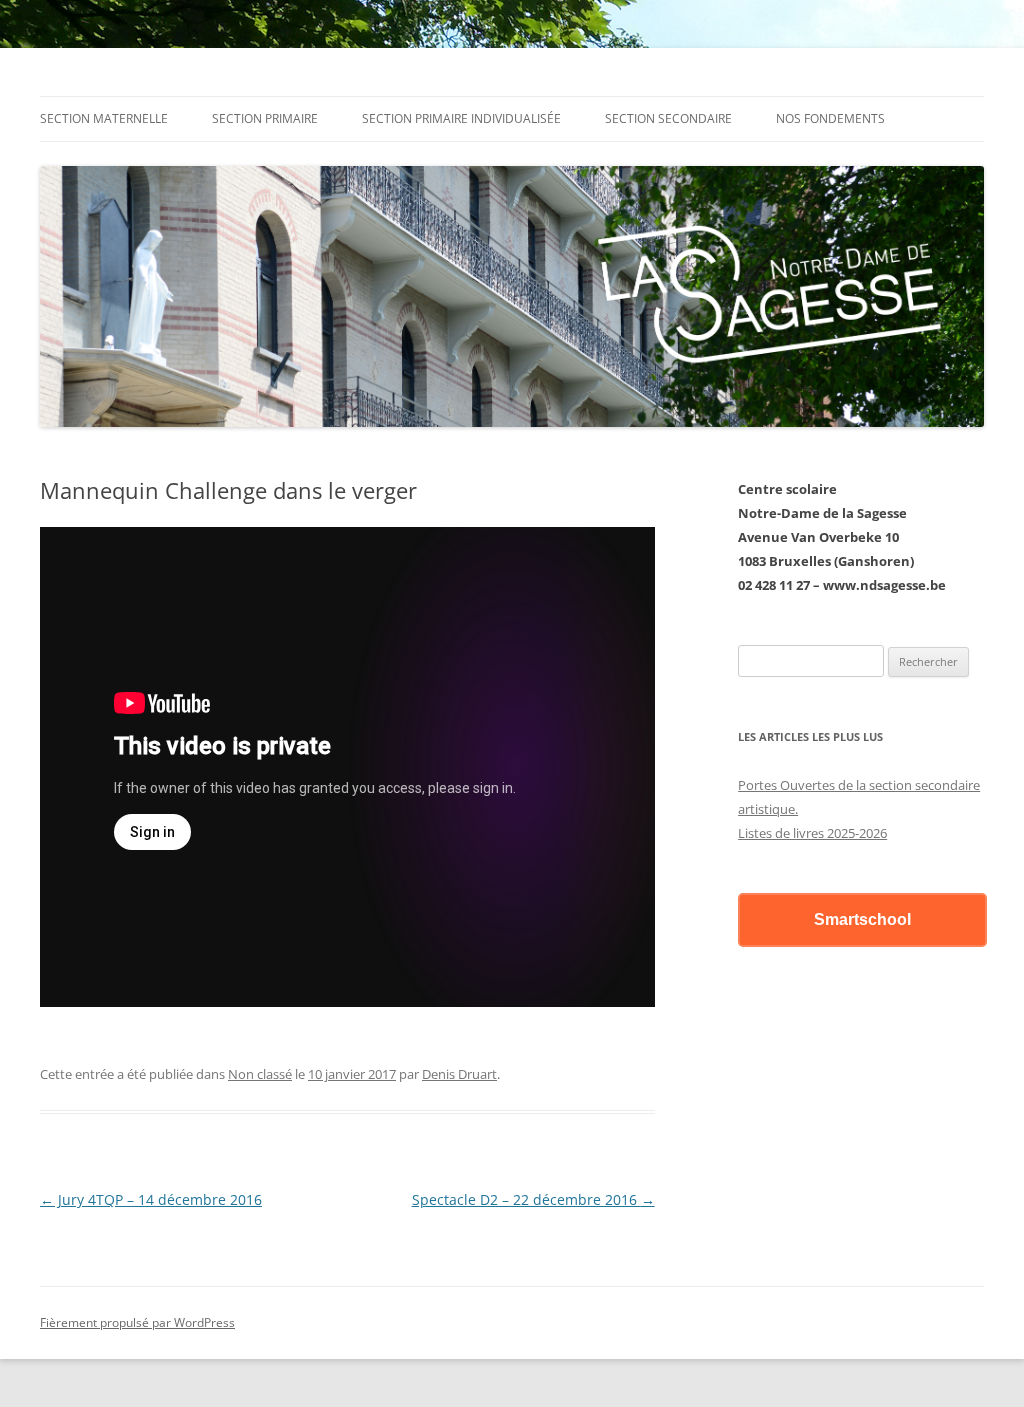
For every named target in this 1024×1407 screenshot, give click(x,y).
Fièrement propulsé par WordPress (137, 1322)
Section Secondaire (668, 118)
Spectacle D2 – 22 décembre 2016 (533, 1199)
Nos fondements (830, 118)
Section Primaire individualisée (461, 118)
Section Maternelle (104, 118)
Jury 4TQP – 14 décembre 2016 (151, 1199)
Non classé (260, 1074)
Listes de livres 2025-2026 (812, 833)
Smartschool (862, 919)
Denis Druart (459, 1074)
